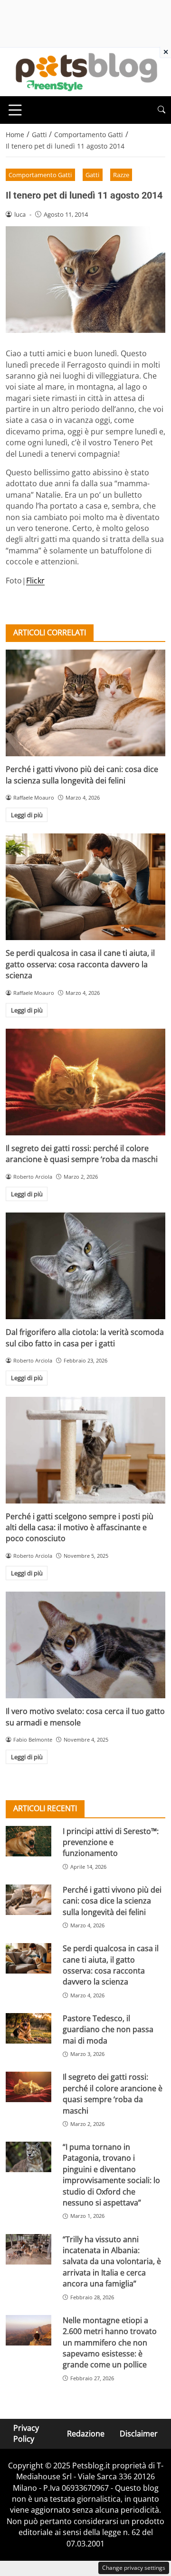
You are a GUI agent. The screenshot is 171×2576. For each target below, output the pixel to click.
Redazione (86, 2434)
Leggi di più (27, 815)
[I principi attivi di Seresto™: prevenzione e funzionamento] (28, 1841)
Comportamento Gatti (40, 175)
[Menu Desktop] (15, 110)
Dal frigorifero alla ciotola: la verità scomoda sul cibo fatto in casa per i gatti (85, 1338)
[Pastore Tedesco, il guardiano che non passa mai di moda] (28, 2028)
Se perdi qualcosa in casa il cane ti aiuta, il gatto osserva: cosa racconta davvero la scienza (80, 964)
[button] (161, 110)
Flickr (35, 581)
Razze (121, 175)
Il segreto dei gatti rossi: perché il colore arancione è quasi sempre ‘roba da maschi (82, 1154)
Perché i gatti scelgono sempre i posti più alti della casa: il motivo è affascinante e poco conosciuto (80, 1528)
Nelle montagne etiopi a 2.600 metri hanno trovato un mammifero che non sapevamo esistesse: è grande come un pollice (110, 2343)
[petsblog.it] (85, 71)
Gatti (92, 175)
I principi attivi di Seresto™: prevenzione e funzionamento (111, 1842)
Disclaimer (139, 2434)
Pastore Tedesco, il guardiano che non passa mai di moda (108, 2030)
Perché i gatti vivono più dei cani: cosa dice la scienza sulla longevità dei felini (82, 775)
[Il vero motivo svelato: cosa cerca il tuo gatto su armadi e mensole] (85, 1645)
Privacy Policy (26, 2433)
